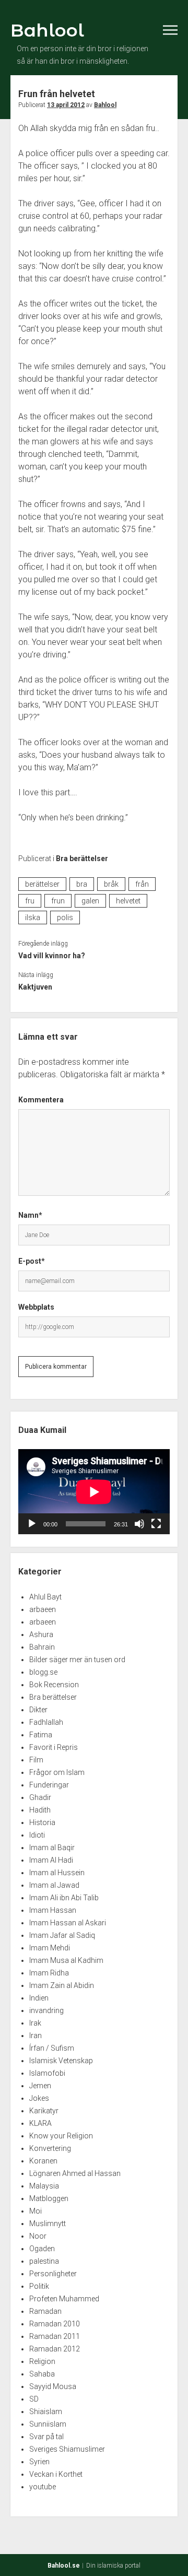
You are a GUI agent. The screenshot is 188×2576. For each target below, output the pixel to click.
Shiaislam (46, 2412)
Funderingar (49, 1785)
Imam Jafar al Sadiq (62, 1935)
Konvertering (50, 2148)
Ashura (41, 1634)
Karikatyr (44, 2111)
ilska (33, 918)
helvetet (128, 901)
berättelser (42, 884)
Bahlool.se (64, 2566)
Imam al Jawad (54, 1885)
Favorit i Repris (54, 1747)
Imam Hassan (53, 1910)
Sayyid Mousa (53, 2386)
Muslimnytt (48, 2224)
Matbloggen (49, 2198)
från (142, 884)
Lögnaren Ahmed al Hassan (75, 2173)
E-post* (32, 1261)
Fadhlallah (46, 1722)
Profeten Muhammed (64, 2299)
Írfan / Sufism (52, 2048)
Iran (36, 2036)
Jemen (40, 2086)
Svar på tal (46, 2437)
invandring (46, 2010)
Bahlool (47, 30)
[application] (94, 1492)
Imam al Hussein (57, 1873)
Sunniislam (48, 2424)
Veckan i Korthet (56, 2474)
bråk (111, 884)
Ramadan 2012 (55, 2349)
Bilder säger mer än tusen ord (77, 1660)
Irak (35, 2023)
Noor (38, 2236)
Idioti (37, 1835)
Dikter (38, 1710)
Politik (39, 2286)
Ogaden (42, 2249)
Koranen (43, 2161)
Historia (42, 1822)
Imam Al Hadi (51, 1860)
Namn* (30, 1215)
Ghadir (40, 1797)
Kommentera (41, 1100)
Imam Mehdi (50, 1948)
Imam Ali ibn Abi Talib (64, 1898)
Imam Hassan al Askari (68, 1923)
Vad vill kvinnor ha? (52, 956)
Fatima (41, 1735)
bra (82, 884)
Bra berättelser (82, 858)
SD (34, 2399)
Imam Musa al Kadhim (66, 1960)
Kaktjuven (35, 987)
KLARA (40, 2123)
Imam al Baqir (52, 1848)
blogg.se (43, 1672)
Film (36, 1760)
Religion (42, 2361)
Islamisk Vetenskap (61, 2061)
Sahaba (42, 2374)
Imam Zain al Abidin (62, 1985)
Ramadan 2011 (55, 2336)
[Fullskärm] (156, 1524)
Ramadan (45, 2311)
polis (65, 918)
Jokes (39, 2098)
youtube (43, 2487)
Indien (39, 1998)
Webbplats (36, 1307)
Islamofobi (47, 2073)
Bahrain (42, 1647)
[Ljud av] (139, 1524)
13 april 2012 (66, 105)
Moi (36, 2211)
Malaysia (44, 2186)
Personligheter (53, 2274)
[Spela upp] (32, 1524)
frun (58, 901)
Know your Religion (61, 2136)
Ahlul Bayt (45, 1597)
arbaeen (43, 1609)
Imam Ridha (49, 1973)
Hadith (40, 1810)
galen (90, 901)
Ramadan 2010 (55, 2324)
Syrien (39, 2462)
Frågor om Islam (57, 1772)
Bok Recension (54, 1685)
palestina (44, 2261)
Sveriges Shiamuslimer (67, 2449)
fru (30, 901)
